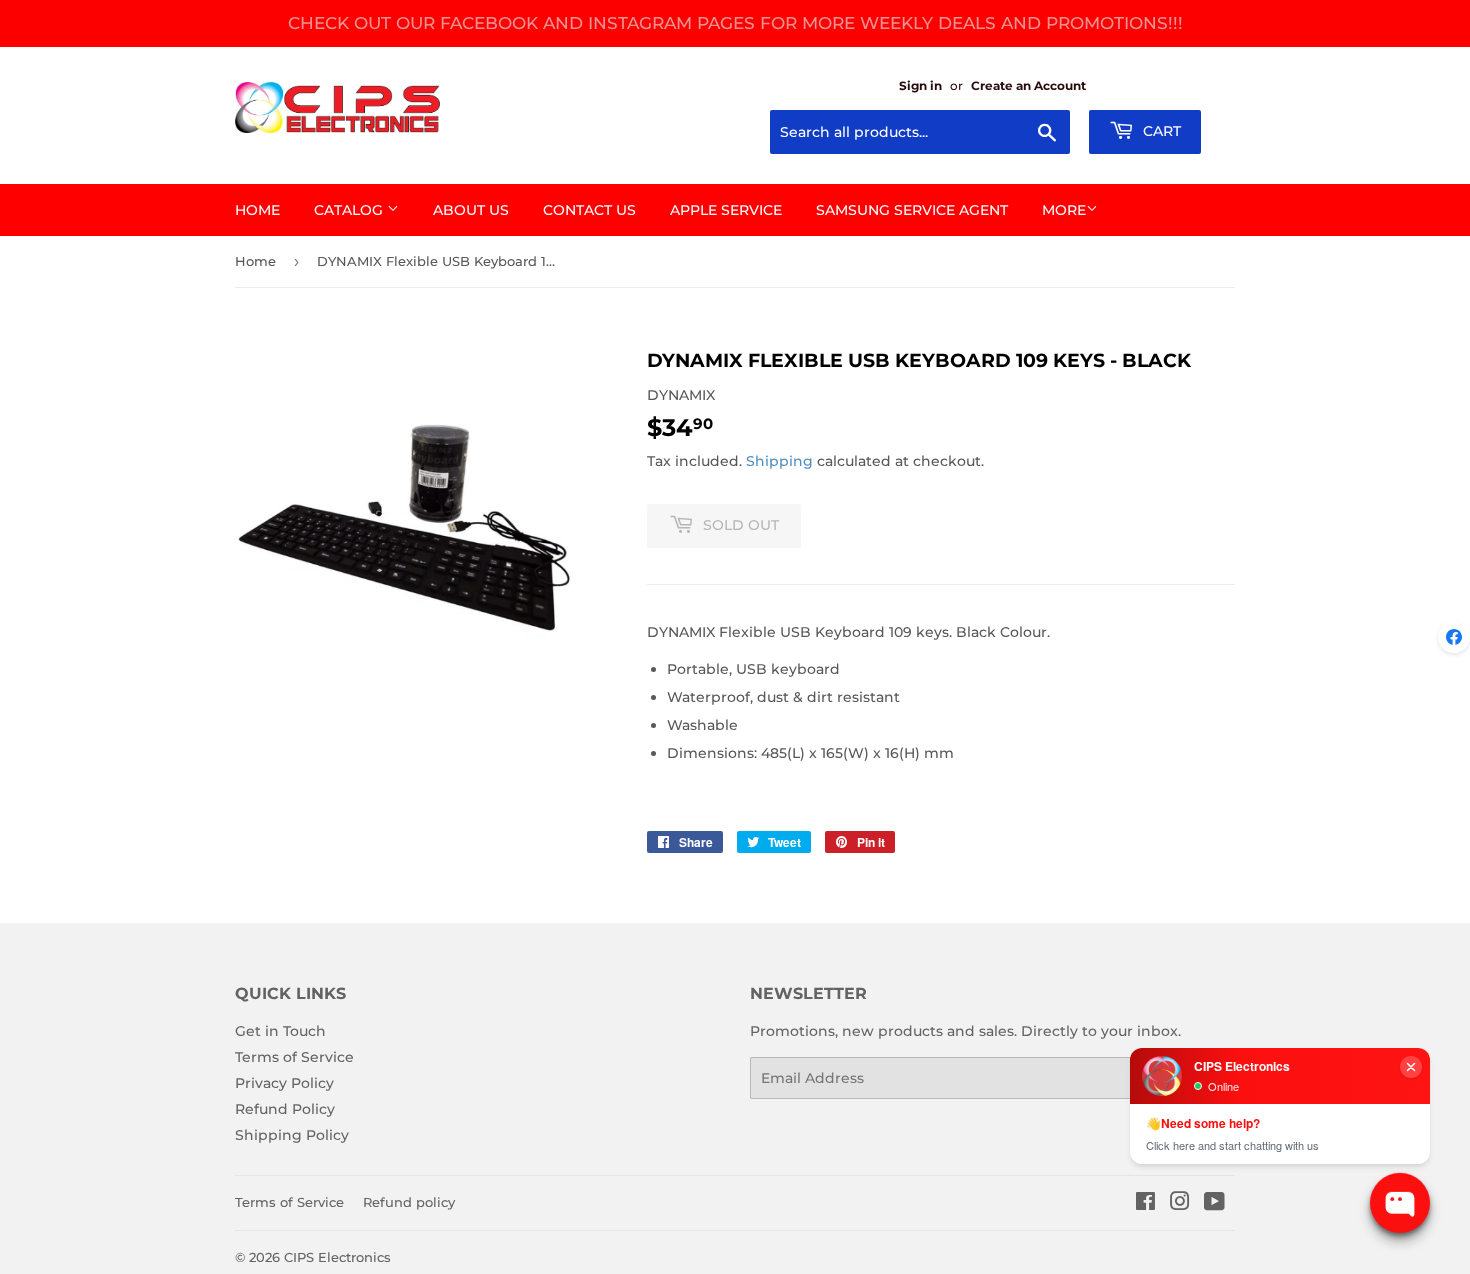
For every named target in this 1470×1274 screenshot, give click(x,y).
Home (257, 210)
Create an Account (1028, 85)
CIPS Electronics (337, 1257)
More (1064, 210)
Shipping (779, 461)
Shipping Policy (292, 1135)
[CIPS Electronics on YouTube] (1214, 1204)
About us (471, 210)
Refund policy (409, 1202)
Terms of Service (294, 1057)
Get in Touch (280, 1031)
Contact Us (589, 210)
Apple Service (726, 210)
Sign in (920, 85)
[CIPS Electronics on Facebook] (1145, 1204)
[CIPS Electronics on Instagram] (1180, 1204)
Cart (1160, 131)
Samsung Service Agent (912, 210)
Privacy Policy (284, 1083)
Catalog (350, 210)
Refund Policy (285, 1109)
